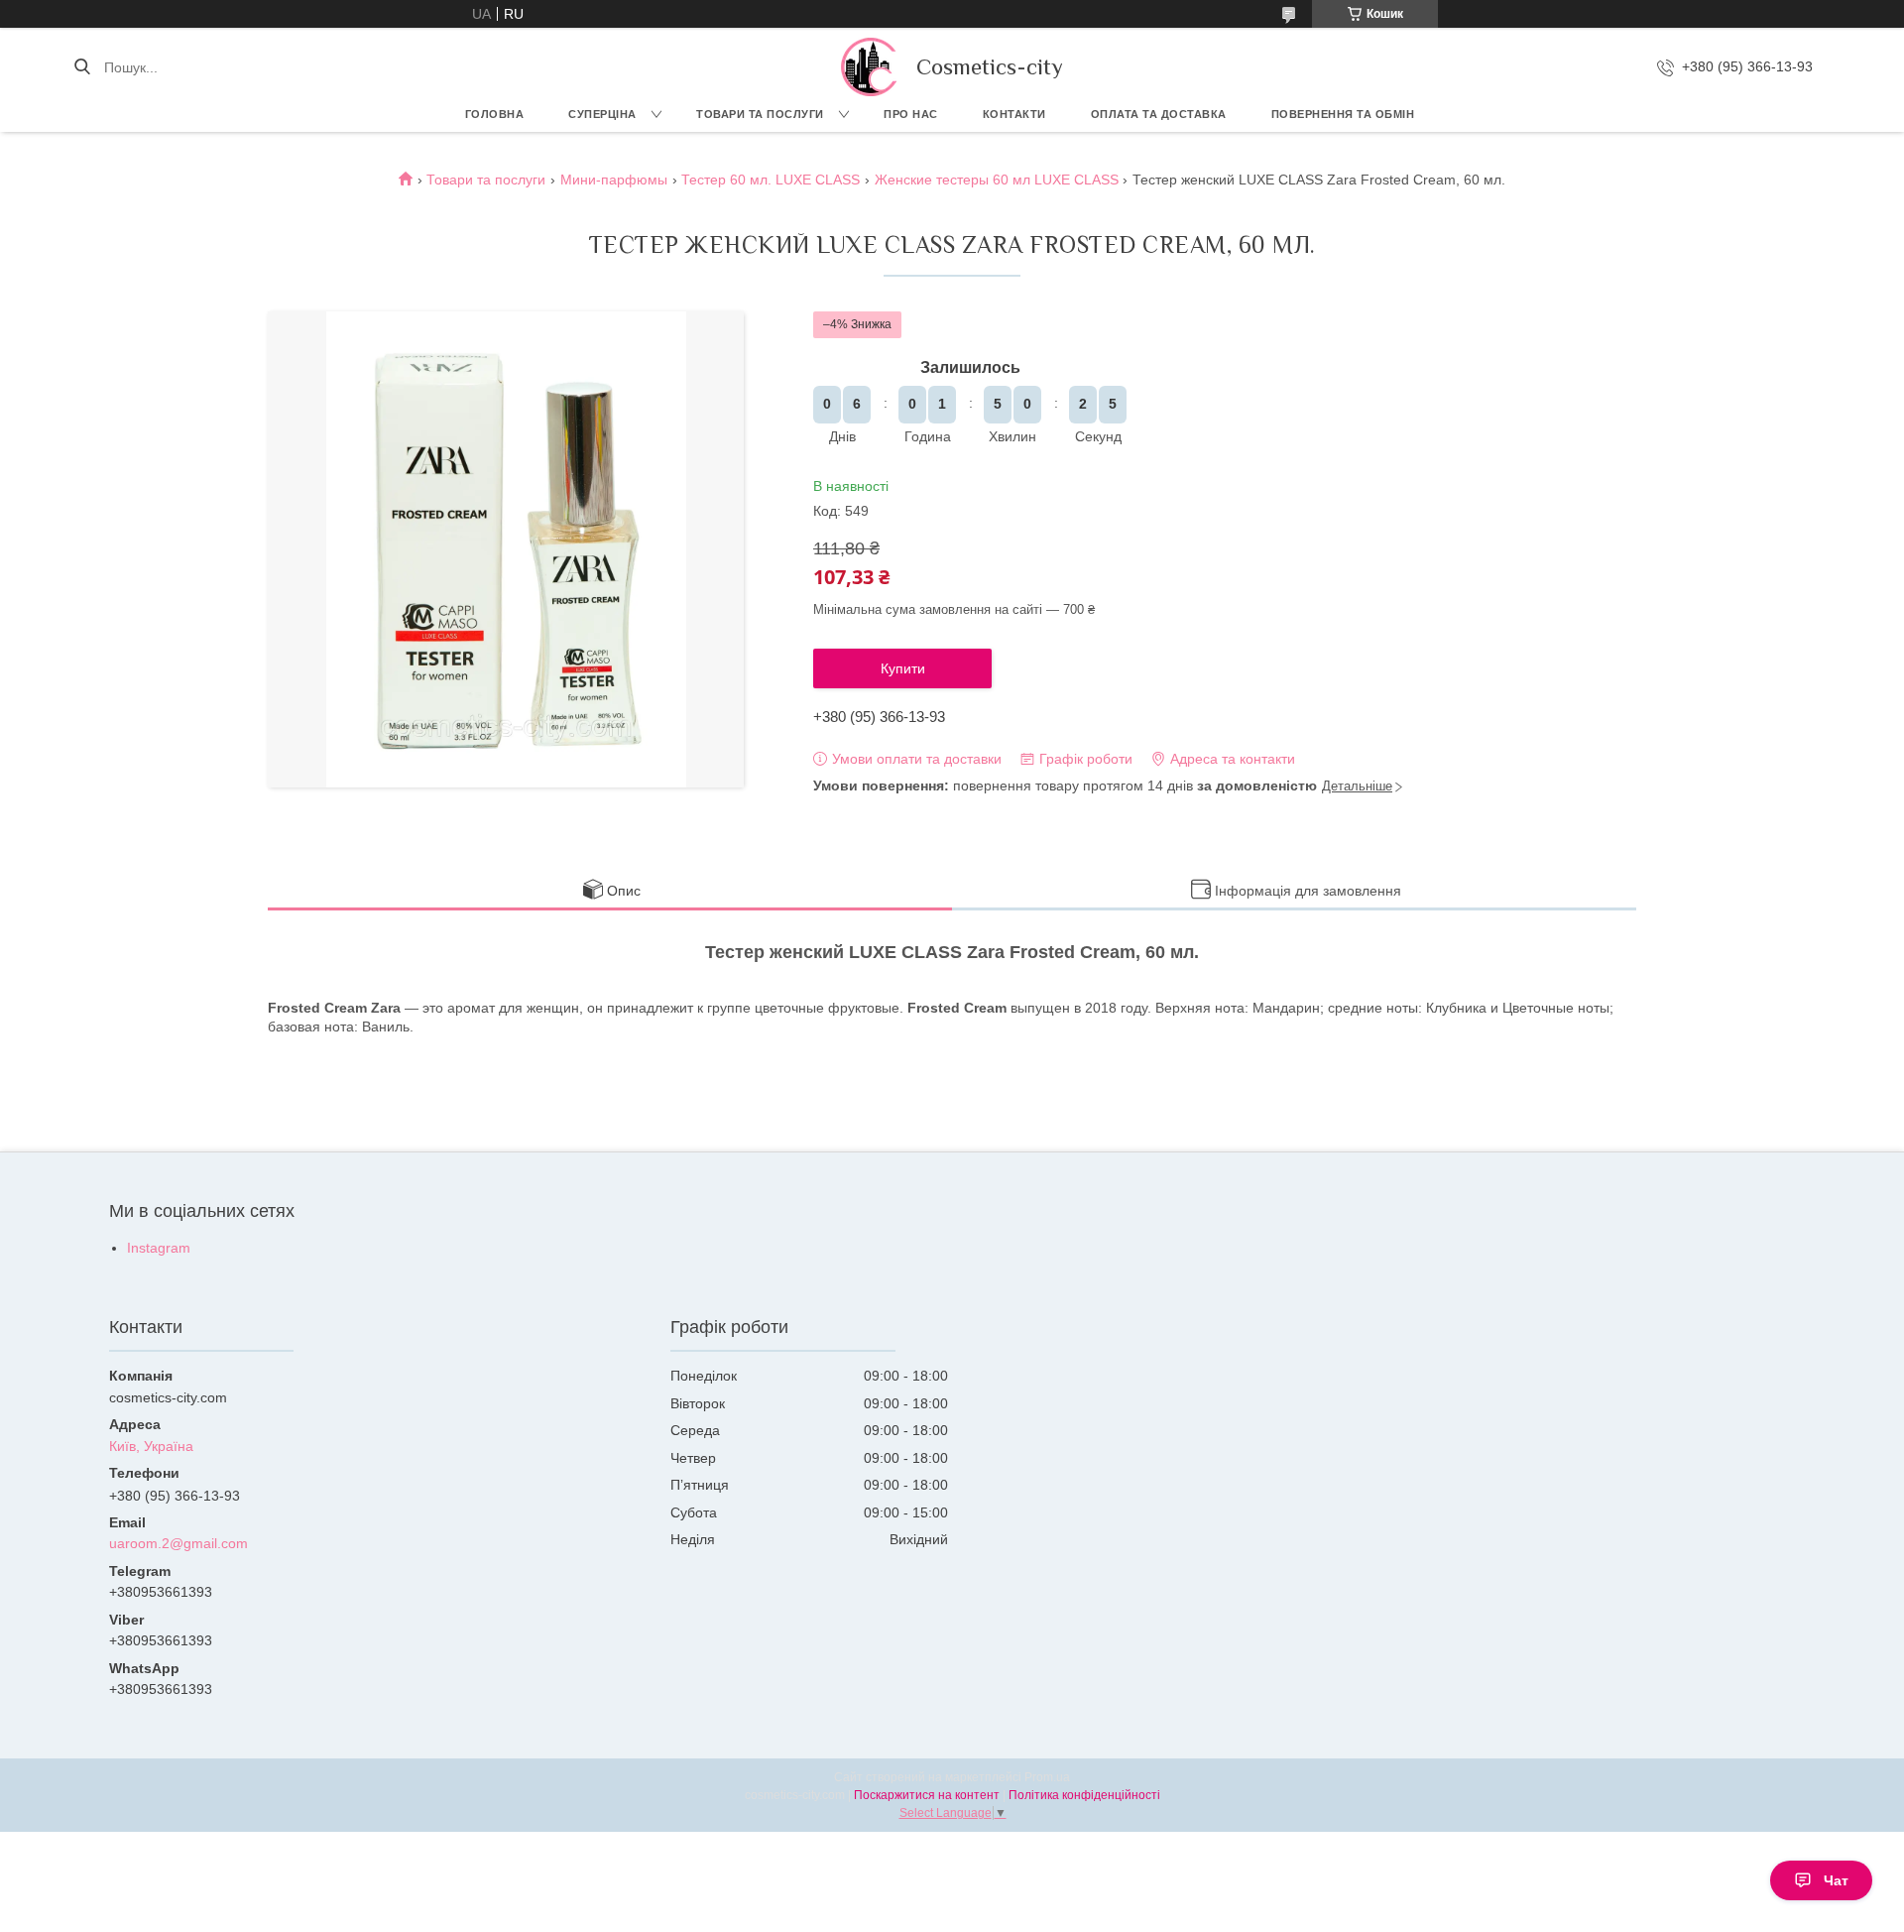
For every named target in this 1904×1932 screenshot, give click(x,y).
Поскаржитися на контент (927, 1795)
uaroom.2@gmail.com (178, 1543)
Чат (1836, 1880)
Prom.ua (1047, 1777)
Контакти (1014, 114)
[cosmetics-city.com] (869, 67)
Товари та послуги (760, 114)
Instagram (159, 1248)
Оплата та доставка (1159, 114)
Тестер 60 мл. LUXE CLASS (771, 180)
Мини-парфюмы (614, 180)
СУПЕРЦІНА (602, 114)
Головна (495, 114)
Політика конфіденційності (1084, 1795)
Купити (903, 668)
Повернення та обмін (1343, 114)
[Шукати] (82, 67)
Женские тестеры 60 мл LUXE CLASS (997, 180)
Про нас (911, 114)
